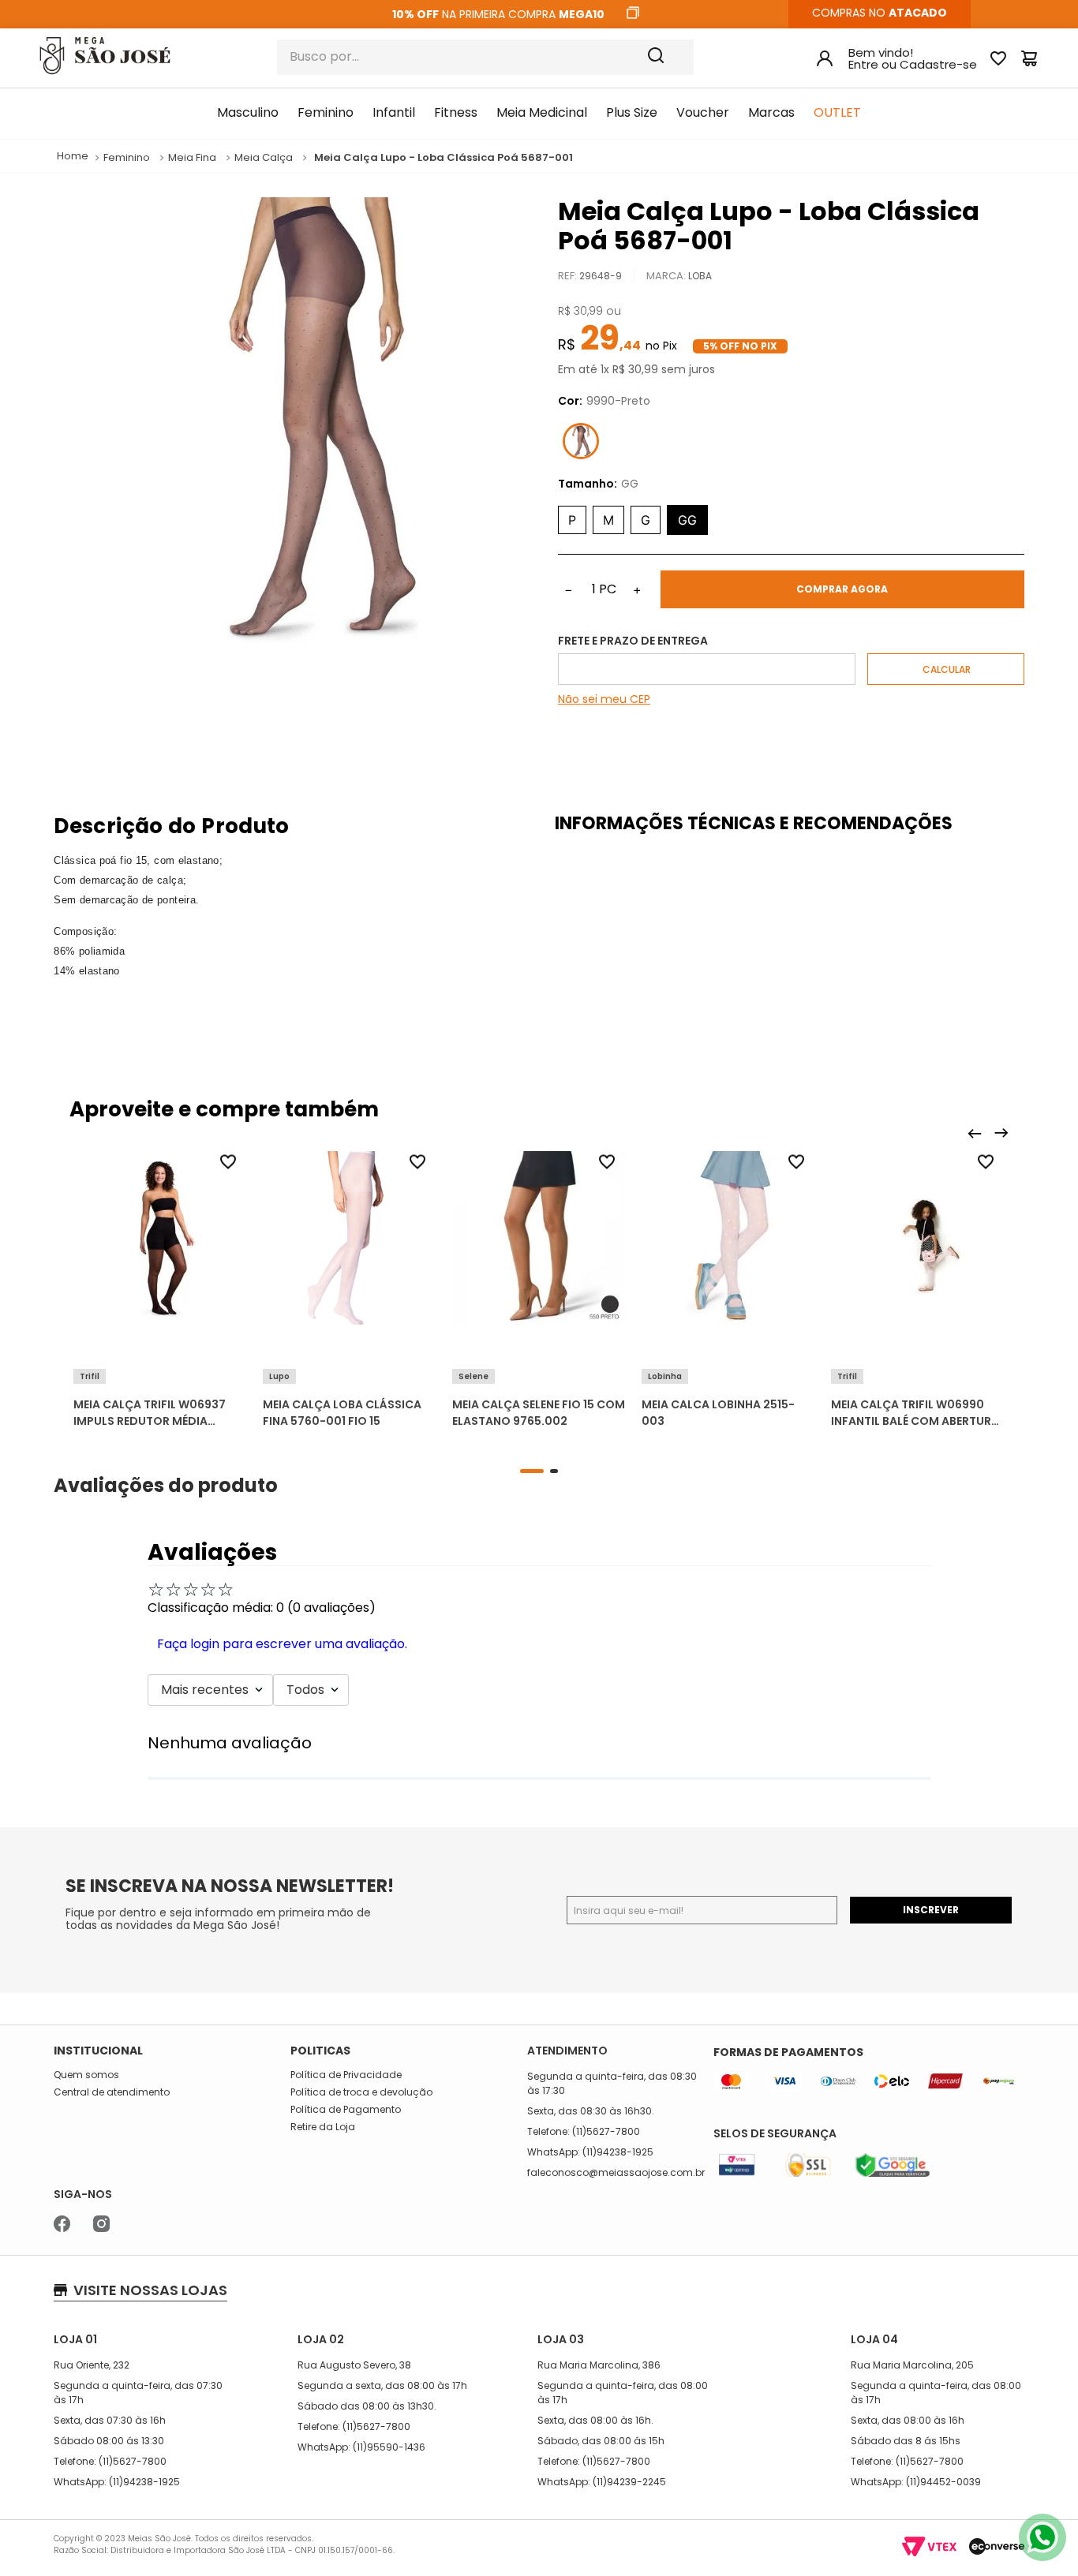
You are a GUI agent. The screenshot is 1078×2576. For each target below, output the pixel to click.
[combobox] (485, 57)
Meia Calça (264, 158)
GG (687, 520)
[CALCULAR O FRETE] (946, 669)
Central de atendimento (112, 2092)
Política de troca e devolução (361, 2092)
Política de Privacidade (346, 2075)
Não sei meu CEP (604, 699)
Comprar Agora (842, 589)
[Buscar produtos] (667, 57)
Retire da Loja (323, 2127)
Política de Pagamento (346, 2110)
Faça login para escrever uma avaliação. (282, 1644)
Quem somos (86, 2075)
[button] (160, 1349)
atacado (918, 13)
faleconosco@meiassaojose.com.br (616, 2172)
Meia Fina (192, 158)
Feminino (127, 158)
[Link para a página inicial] (73, 157)
